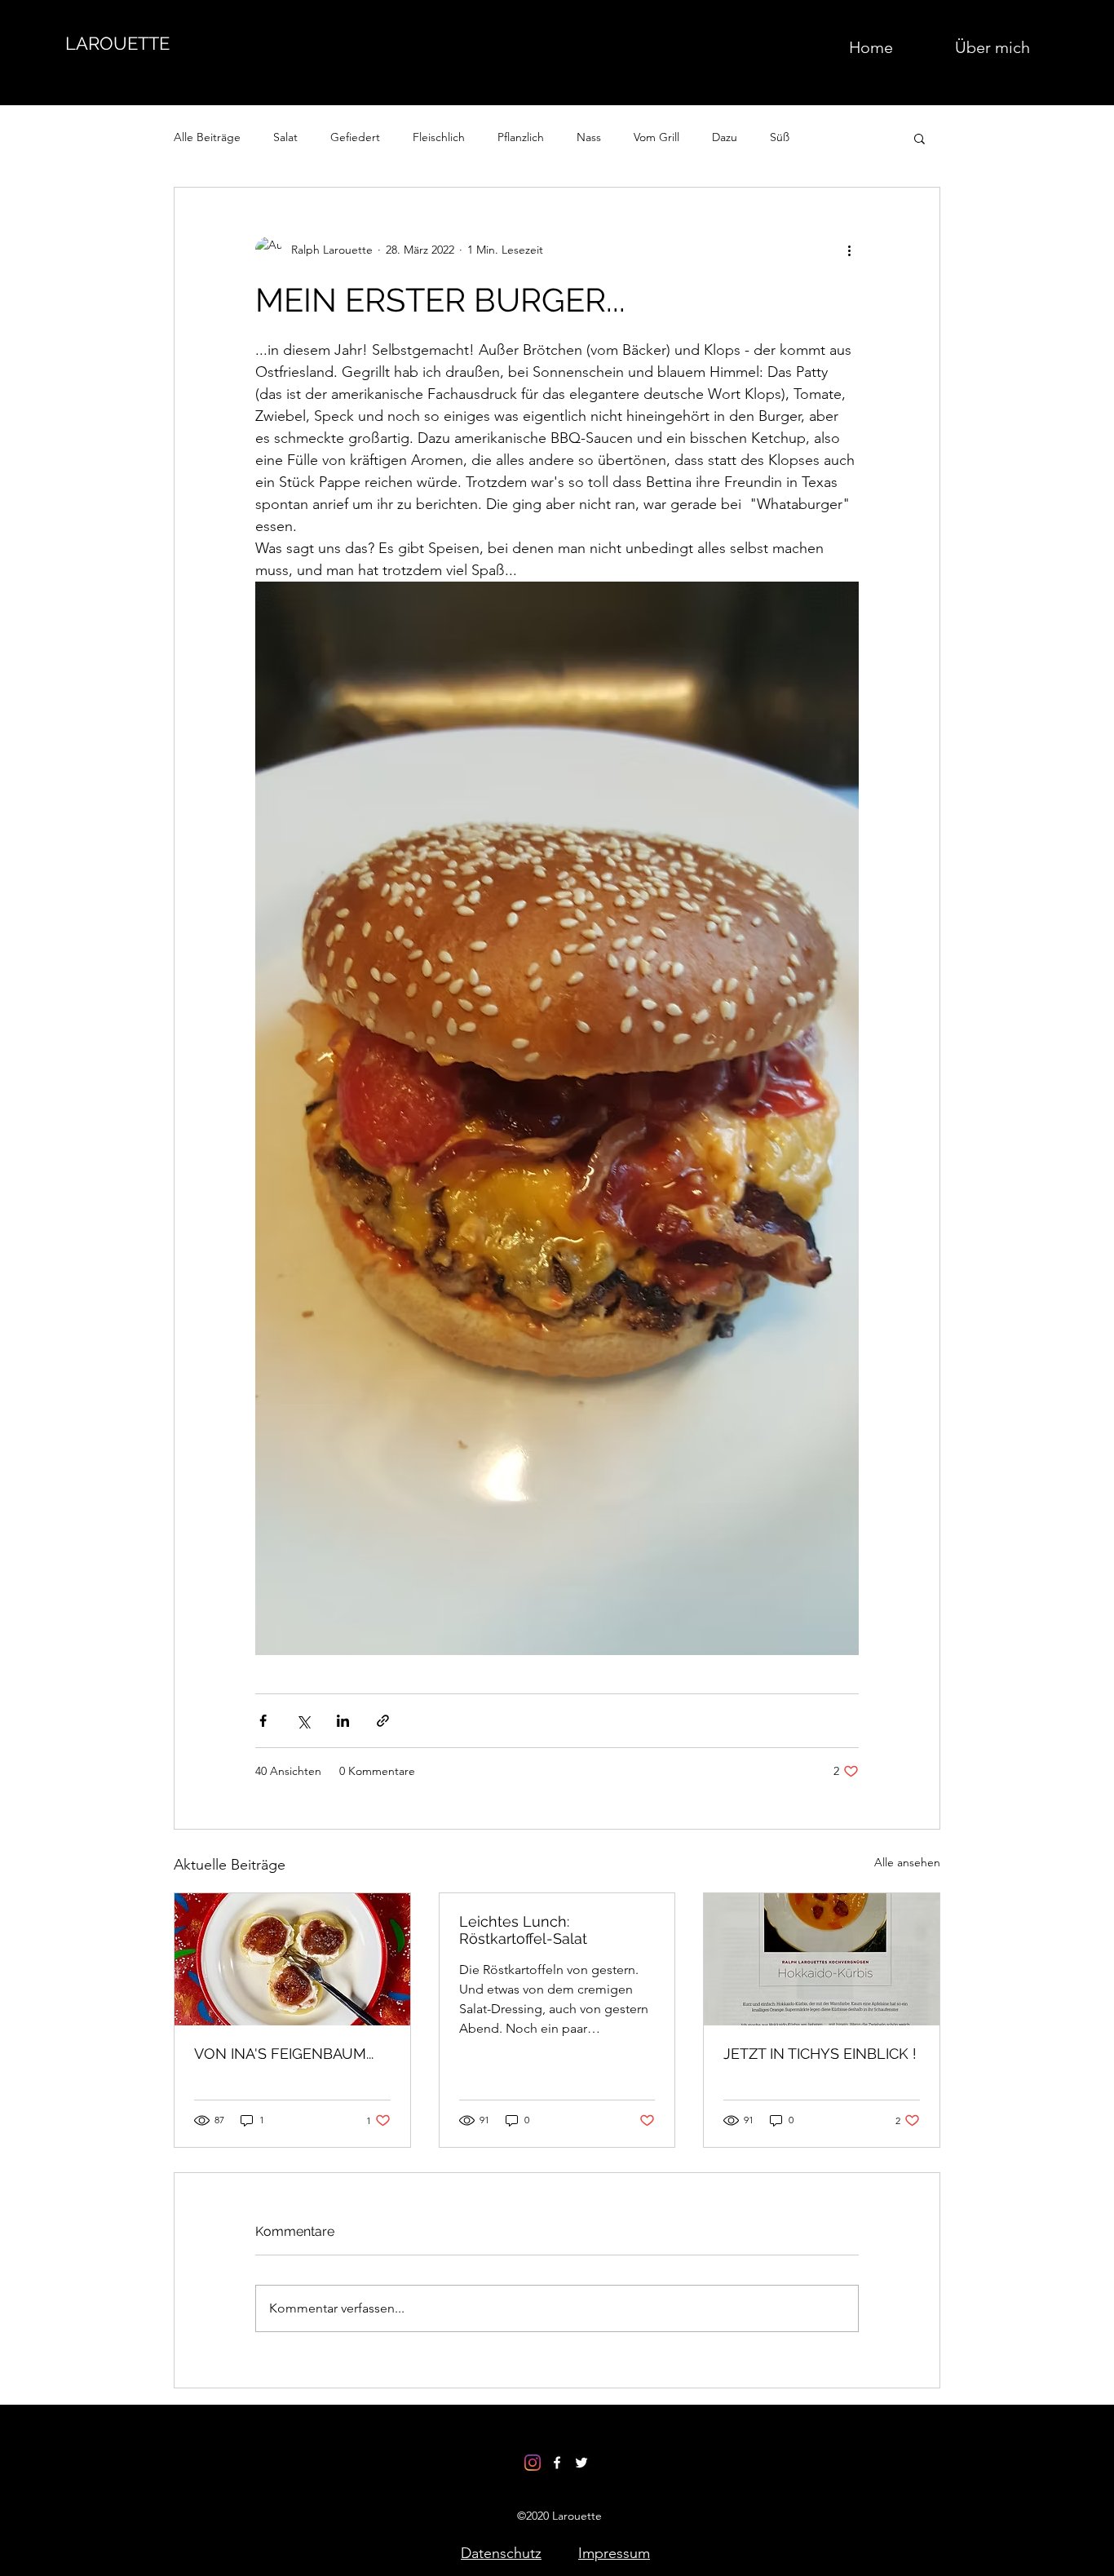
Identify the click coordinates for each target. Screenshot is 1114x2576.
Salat (285, 137)
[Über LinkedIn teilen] (343, 1721)
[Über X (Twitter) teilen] (303, 1721)
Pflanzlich (521, 137)
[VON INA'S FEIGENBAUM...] (292, 1959)
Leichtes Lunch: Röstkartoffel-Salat (523, 1930)
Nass (589, 137)
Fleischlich (439, 137)
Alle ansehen (907, 1862)
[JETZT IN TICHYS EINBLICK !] (822, 1959)
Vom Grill (656, 137)
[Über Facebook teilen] (263, 1721)
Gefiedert (355, 137)
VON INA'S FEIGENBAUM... (284, 2054)
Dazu (725, 137)
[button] (919, 138)
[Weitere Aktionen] (849, 250)
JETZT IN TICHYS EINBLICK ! (820, 2054)
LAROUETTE (117, 43)
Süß (780, 137)
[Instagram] (533, 2463)
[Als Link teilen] (383, 1721)
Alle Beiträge (207, 137)
